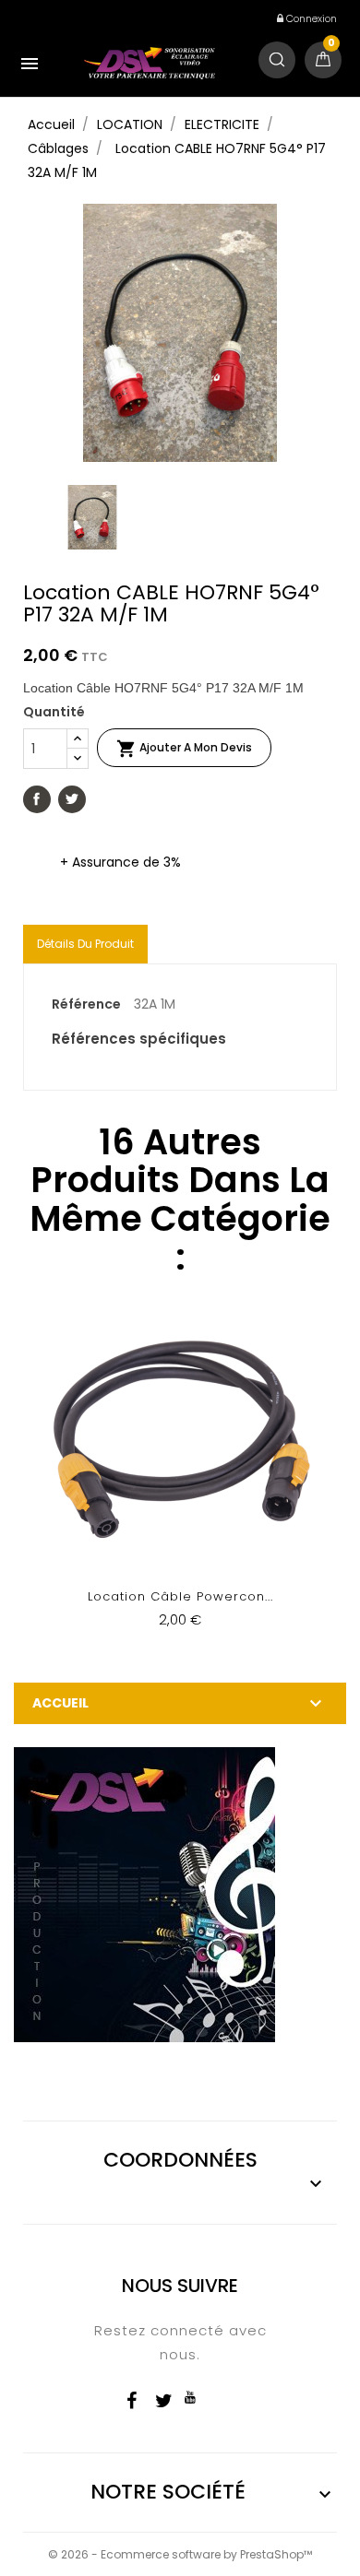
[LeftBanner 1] (144, 1894)
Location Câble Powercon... (180, 1596)
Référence (86, 1004)
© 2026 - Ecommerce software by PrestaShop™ (180, 2554)
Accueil (60, 1703)
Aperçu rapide (180, 1480)
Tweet (72, 799)
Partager (37, 799)
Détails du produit (85, 944)
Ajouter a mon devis (184, 749)
